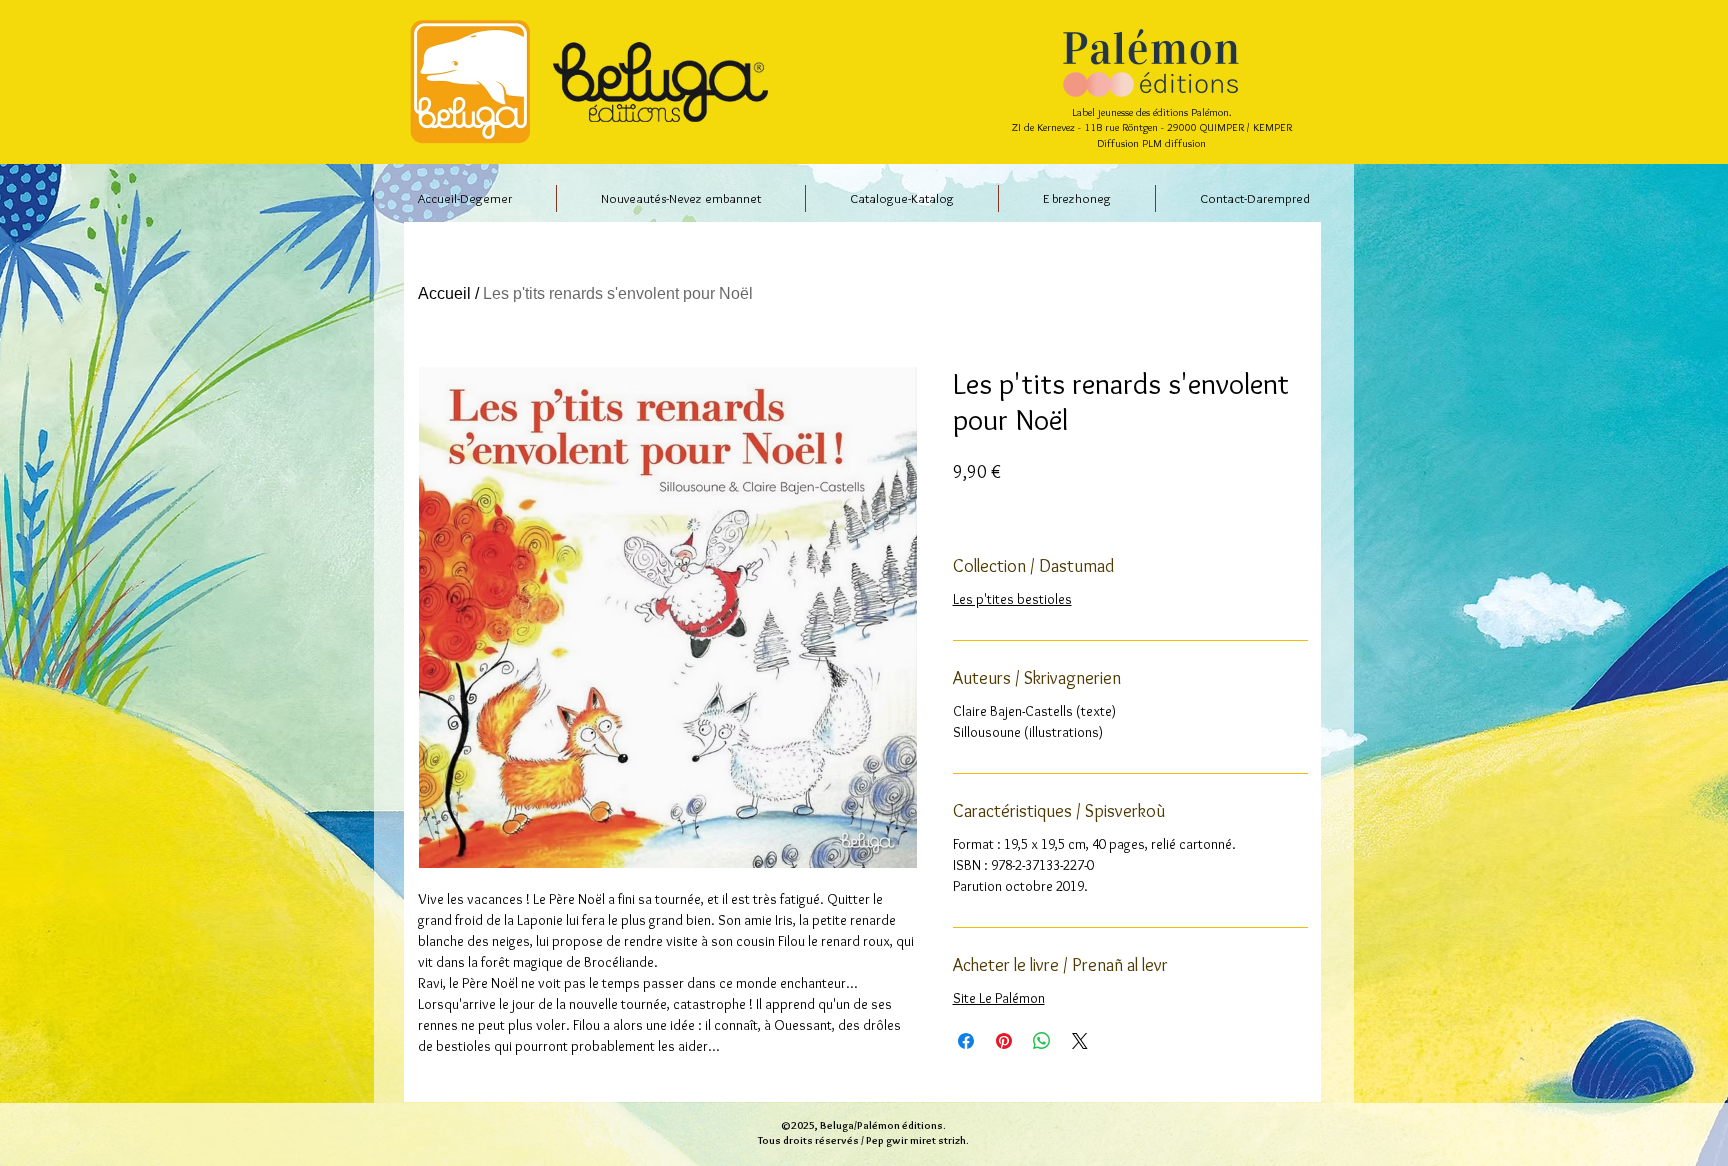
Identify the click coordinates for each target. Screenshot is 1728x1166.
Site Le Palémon (999, 998)
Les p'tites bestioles (1012, 599)
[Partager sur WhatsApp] (1042, 1041)
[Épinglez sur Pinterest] (1004, 1041)
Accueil (444, 293)
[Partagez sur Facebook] (966, 1041)
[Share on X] (1080, 1041)
